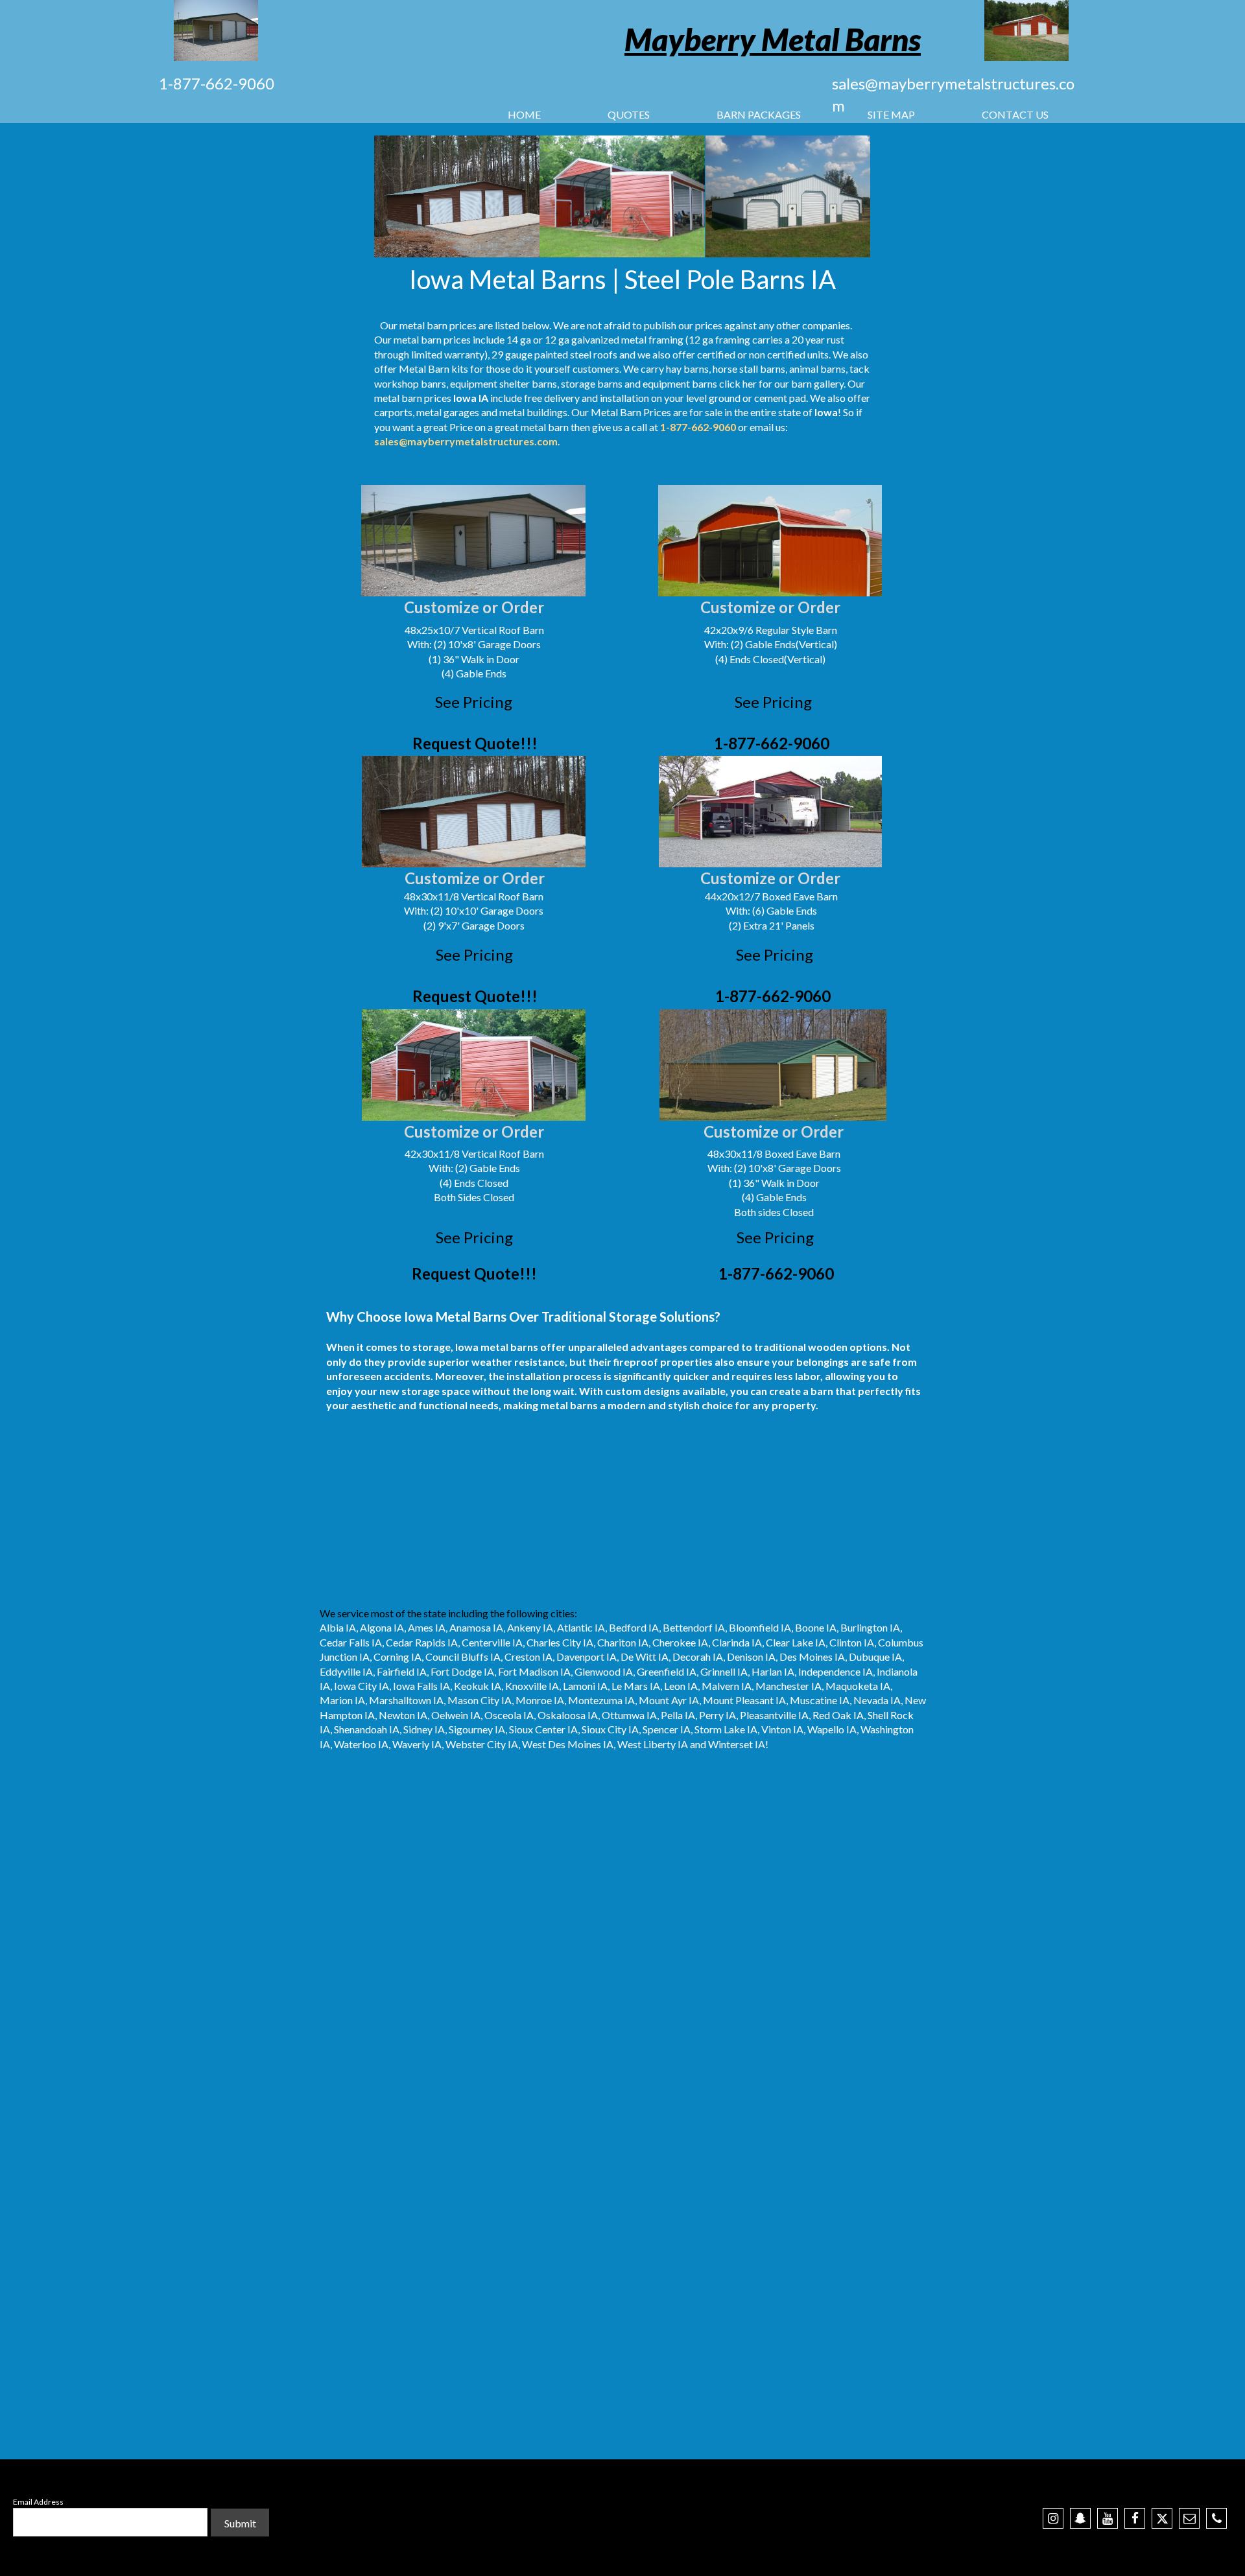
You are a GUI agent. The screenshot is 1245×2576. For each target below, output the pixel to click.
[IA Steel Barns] (622, 196)
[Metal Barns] (1026, 30)
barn (412, 398)
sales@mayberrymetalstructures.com (466, 441)
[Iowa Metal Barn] (457, 196)
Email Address (38, 2502)
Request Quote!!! (475, 743)
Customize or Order (474, 607)
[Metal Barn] (216, 30)
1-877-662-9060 (217, 83)
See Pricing (474, 702)
